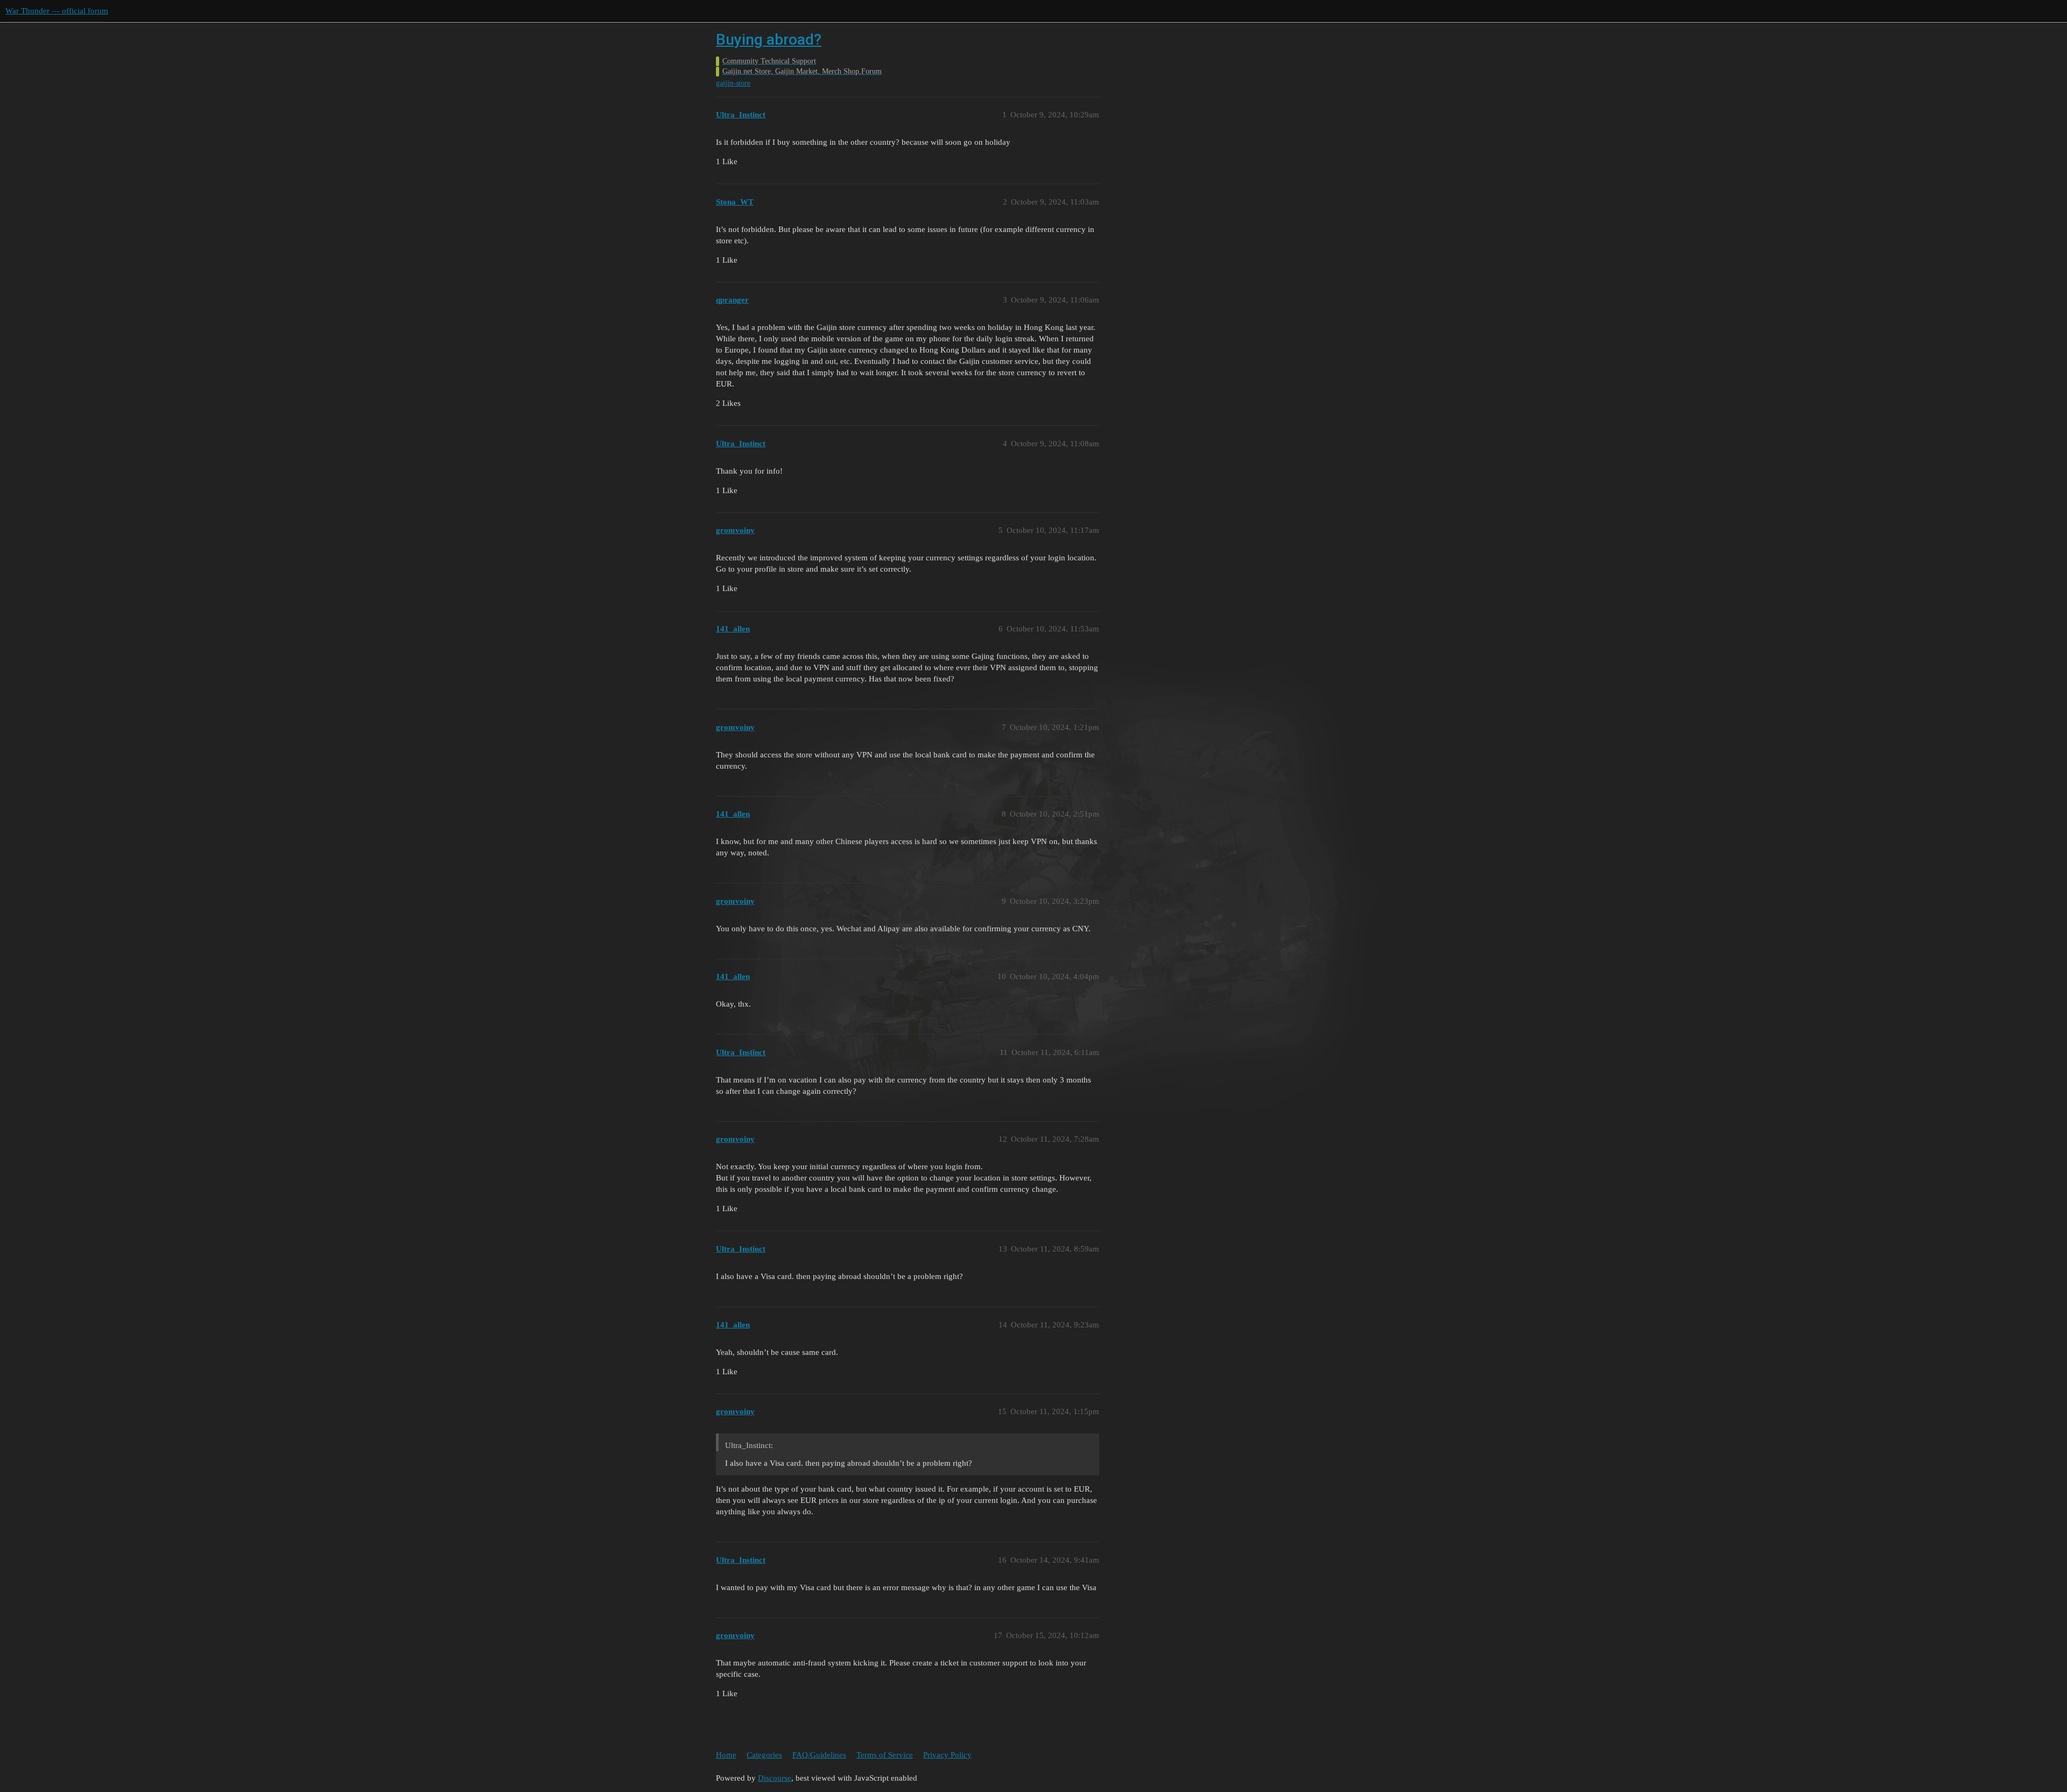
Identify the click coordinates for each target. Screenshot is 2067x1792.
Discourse (775, 1778)
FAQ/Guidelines (819, 1755)
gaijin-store (733, 83)
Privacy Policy (947, 1755)
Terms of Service (885, 1755)
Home (726, 1755)
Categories (764, 1755)
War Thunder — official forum (57, 11)
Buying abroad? (769, 40)
